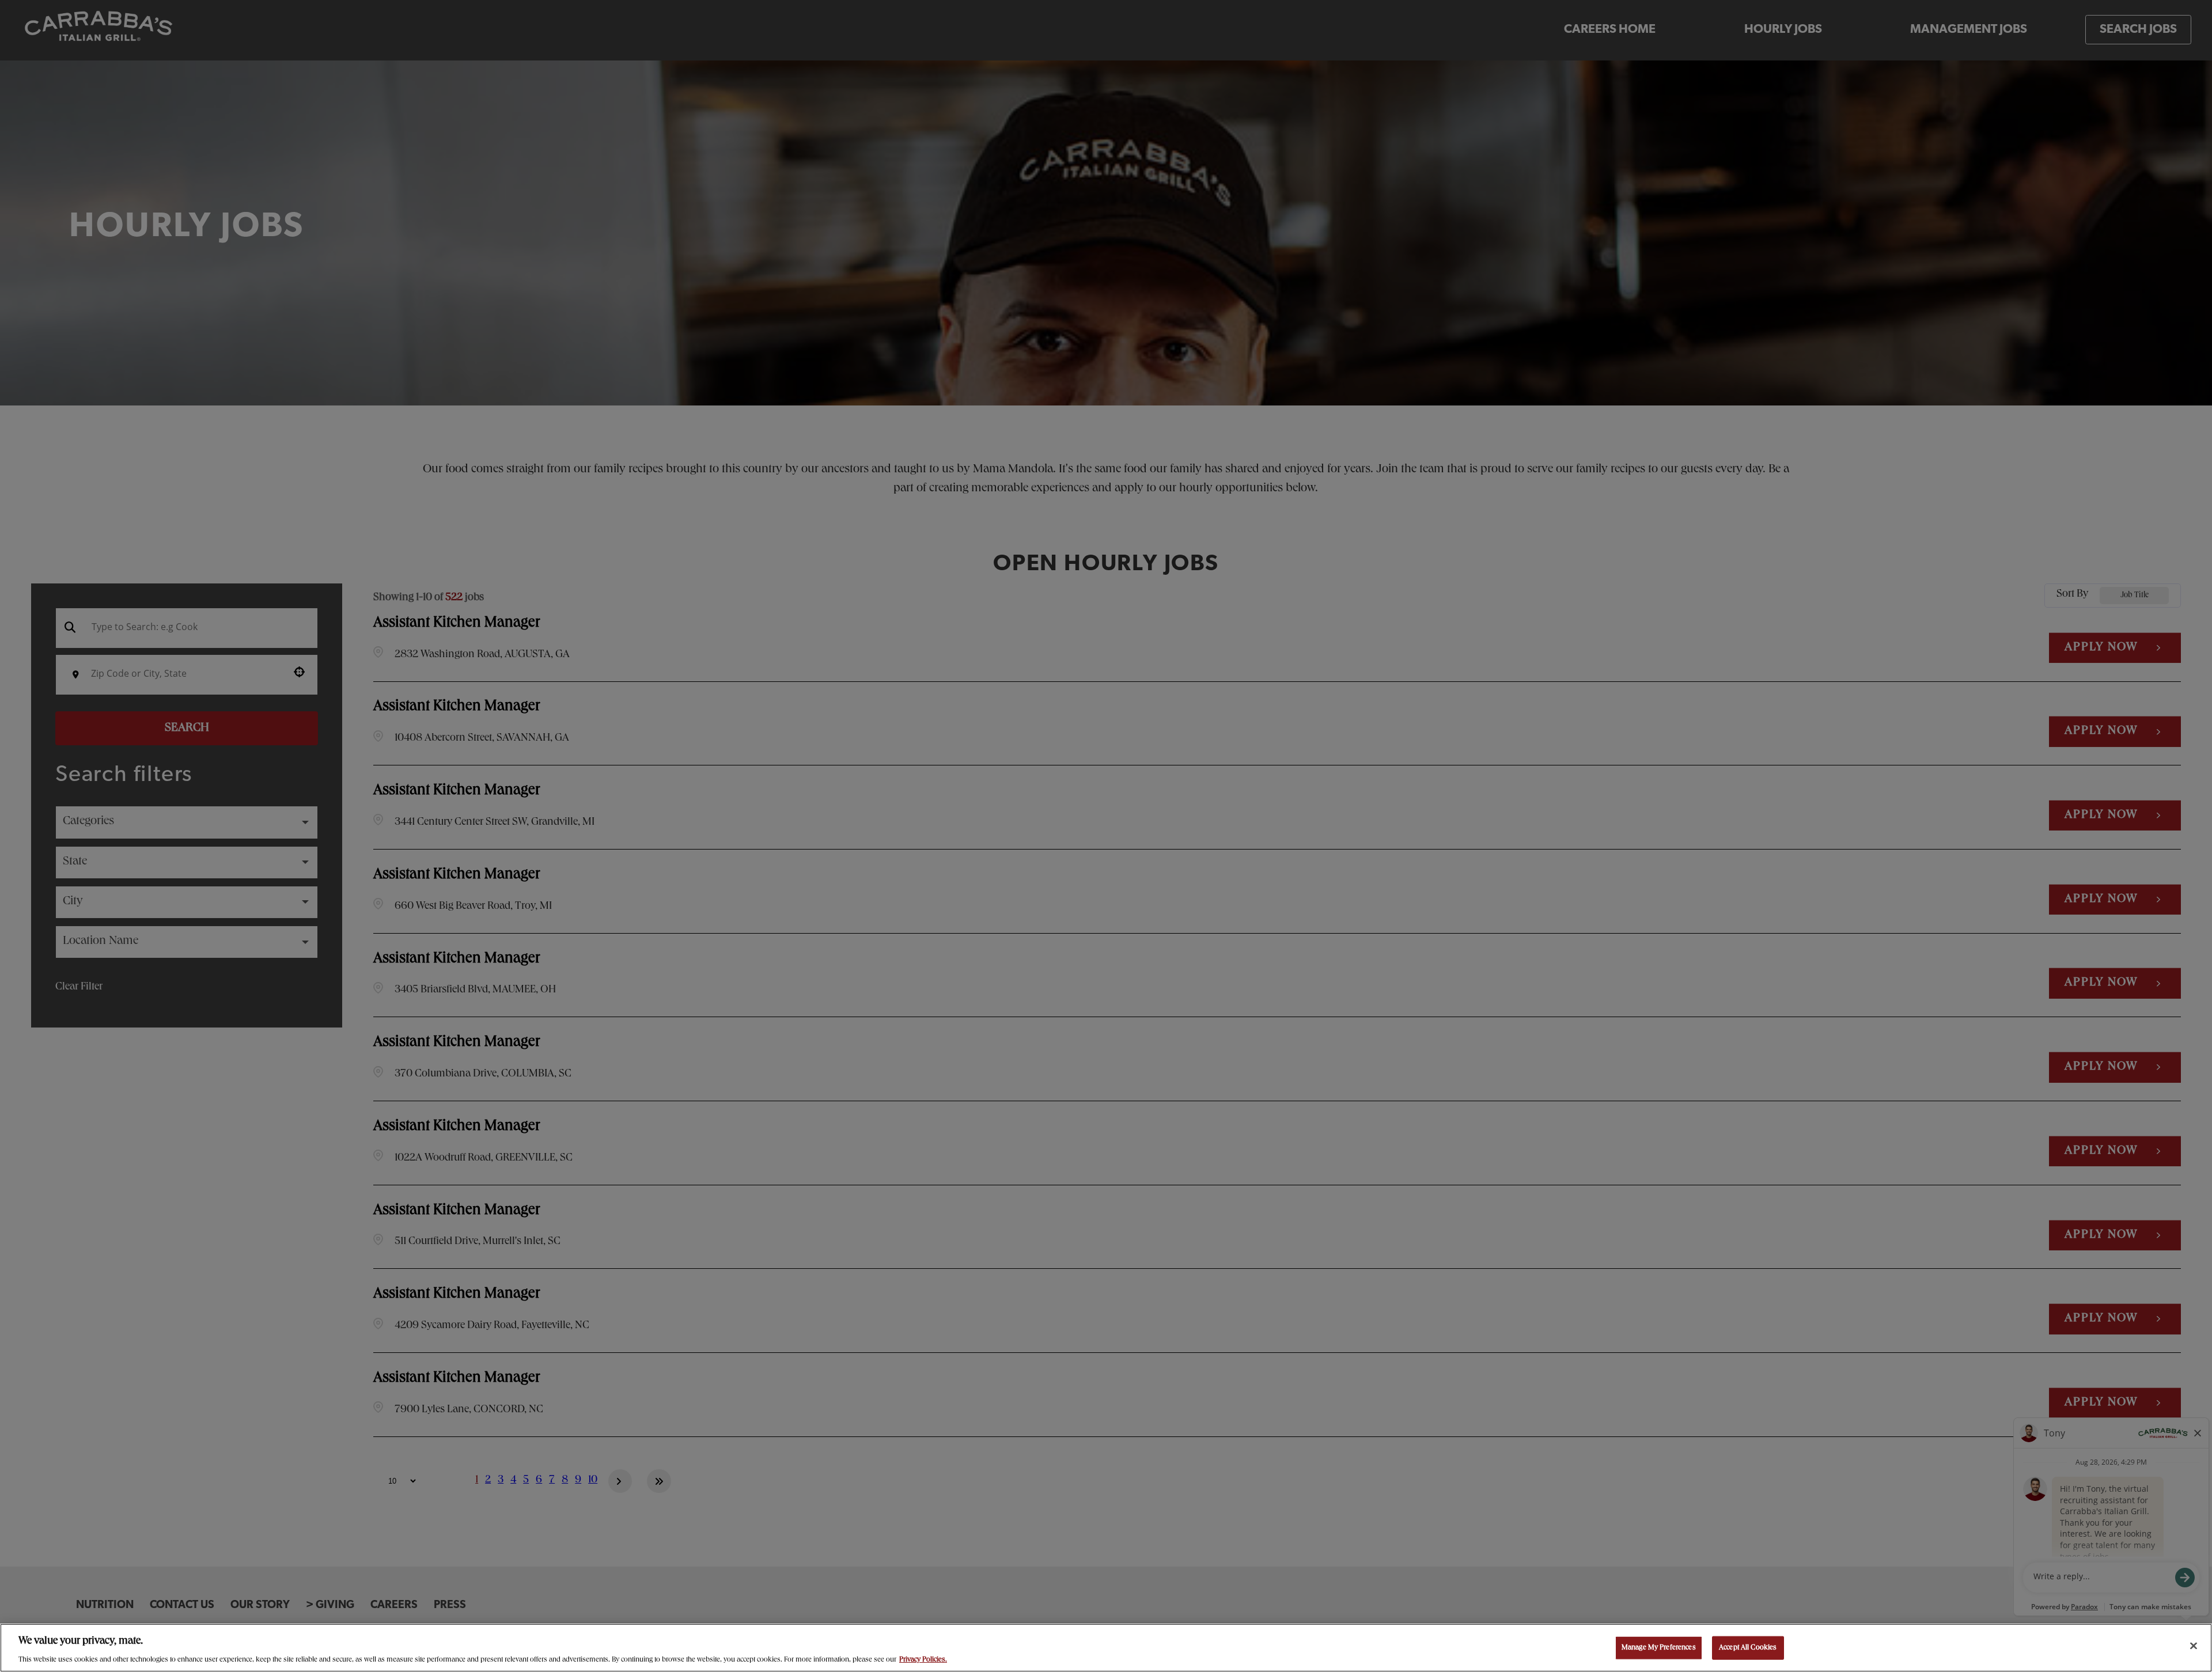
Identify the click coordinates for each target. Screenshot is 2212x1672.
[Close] (2194, 1646)
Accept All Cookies (1748, 1648)
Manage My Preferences (1659, 1648)
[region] (1106, 1648)
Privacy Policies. (923, 1660)
